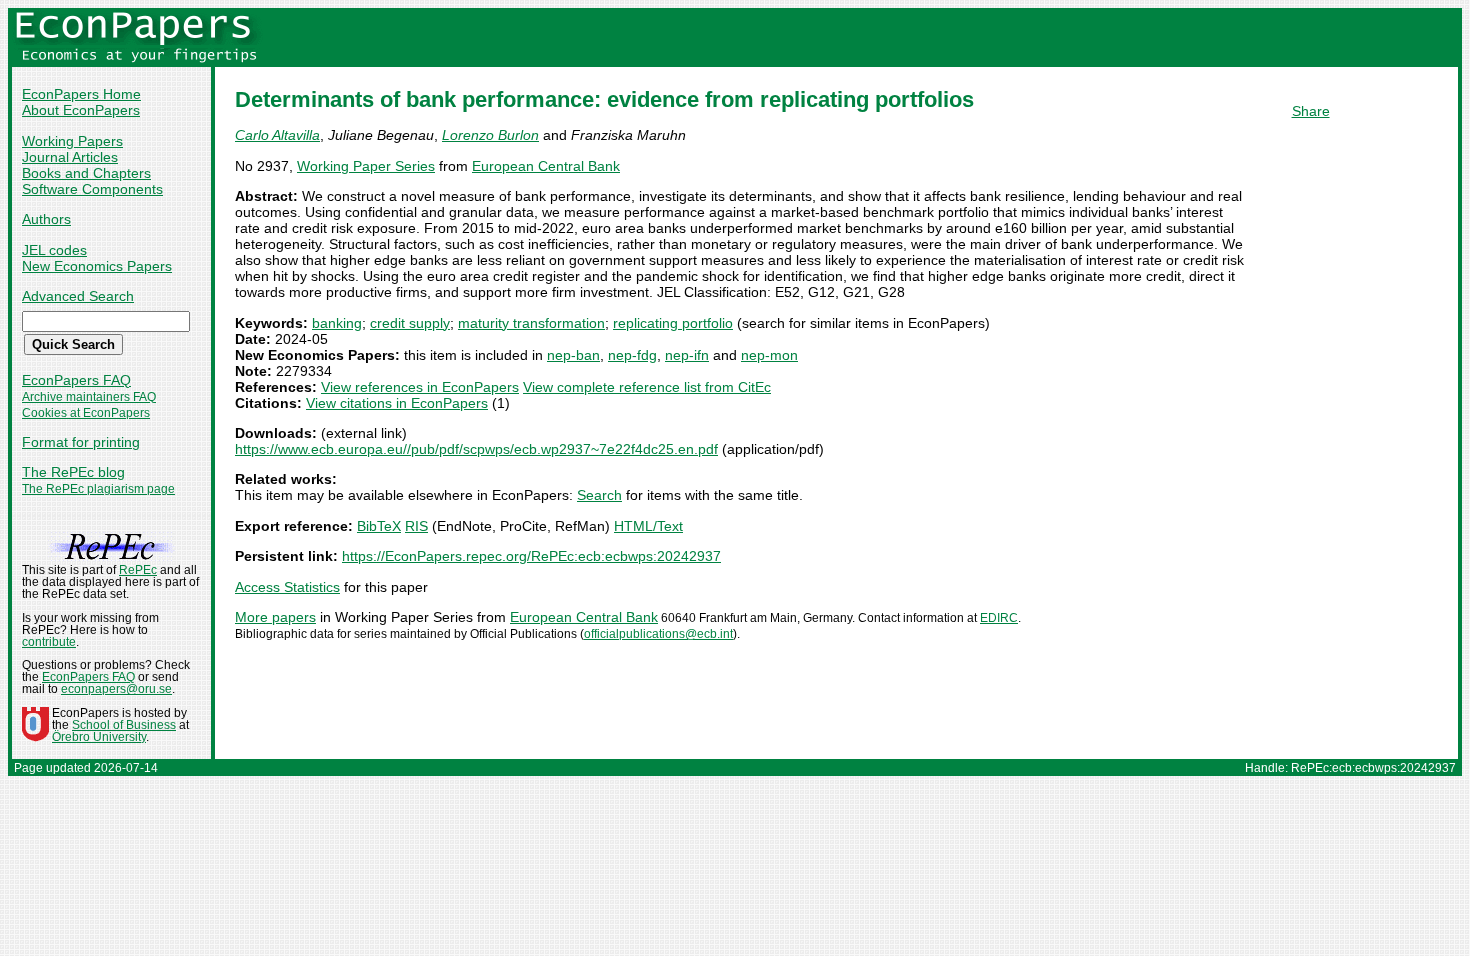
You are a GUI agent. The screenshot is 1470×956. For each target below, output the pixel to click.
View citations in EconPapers (397, 403)
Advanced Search (78, 296)
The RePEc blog (73, 472)
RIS (416, 526)
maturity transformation (531, 323)
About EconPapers (81, 110)
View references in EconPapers (420, 387)
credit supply (410, 323)
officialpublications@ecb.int (658, 634)
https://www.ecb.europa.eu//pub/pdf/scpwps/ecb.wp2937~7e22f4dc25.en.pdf (476, 449)
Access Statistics (287, 587)
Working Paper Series (366, 166)
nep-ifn (687, 355)
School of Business (124, 725)
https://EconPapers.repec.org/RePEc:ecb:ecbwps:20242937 (531, 556)
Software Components (92, 189)
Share (1311, 111)
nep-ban (573, 355)
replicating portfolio (673, 323)
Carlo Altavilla (277, 135)
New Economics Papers (97, 266)
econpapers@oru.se (116, 689)
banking (337, 323)
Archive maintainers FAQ (89, 397)
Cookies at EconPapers (86, 413)
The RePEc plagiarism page (98, 489)
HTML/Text (648, 526)
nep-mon (769, 355)
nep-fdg (632, 355)
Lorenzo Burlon (490, 135)
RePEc (138, 570)
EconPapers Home (81, 94)
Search (599, 495)
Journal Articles (70, 157)
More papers (275, 617)
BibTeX (379, 526)
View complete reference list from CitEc (647, 387)
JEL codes (54, 250)
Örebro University (99, 737)
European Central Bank (546, 166)
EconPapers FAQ (76, 380)
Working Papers (72, 141)
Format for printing (81, 442)
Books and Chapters (86, 173)
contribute (49, 642)
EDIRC (999, 618)
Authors (46, 219)
